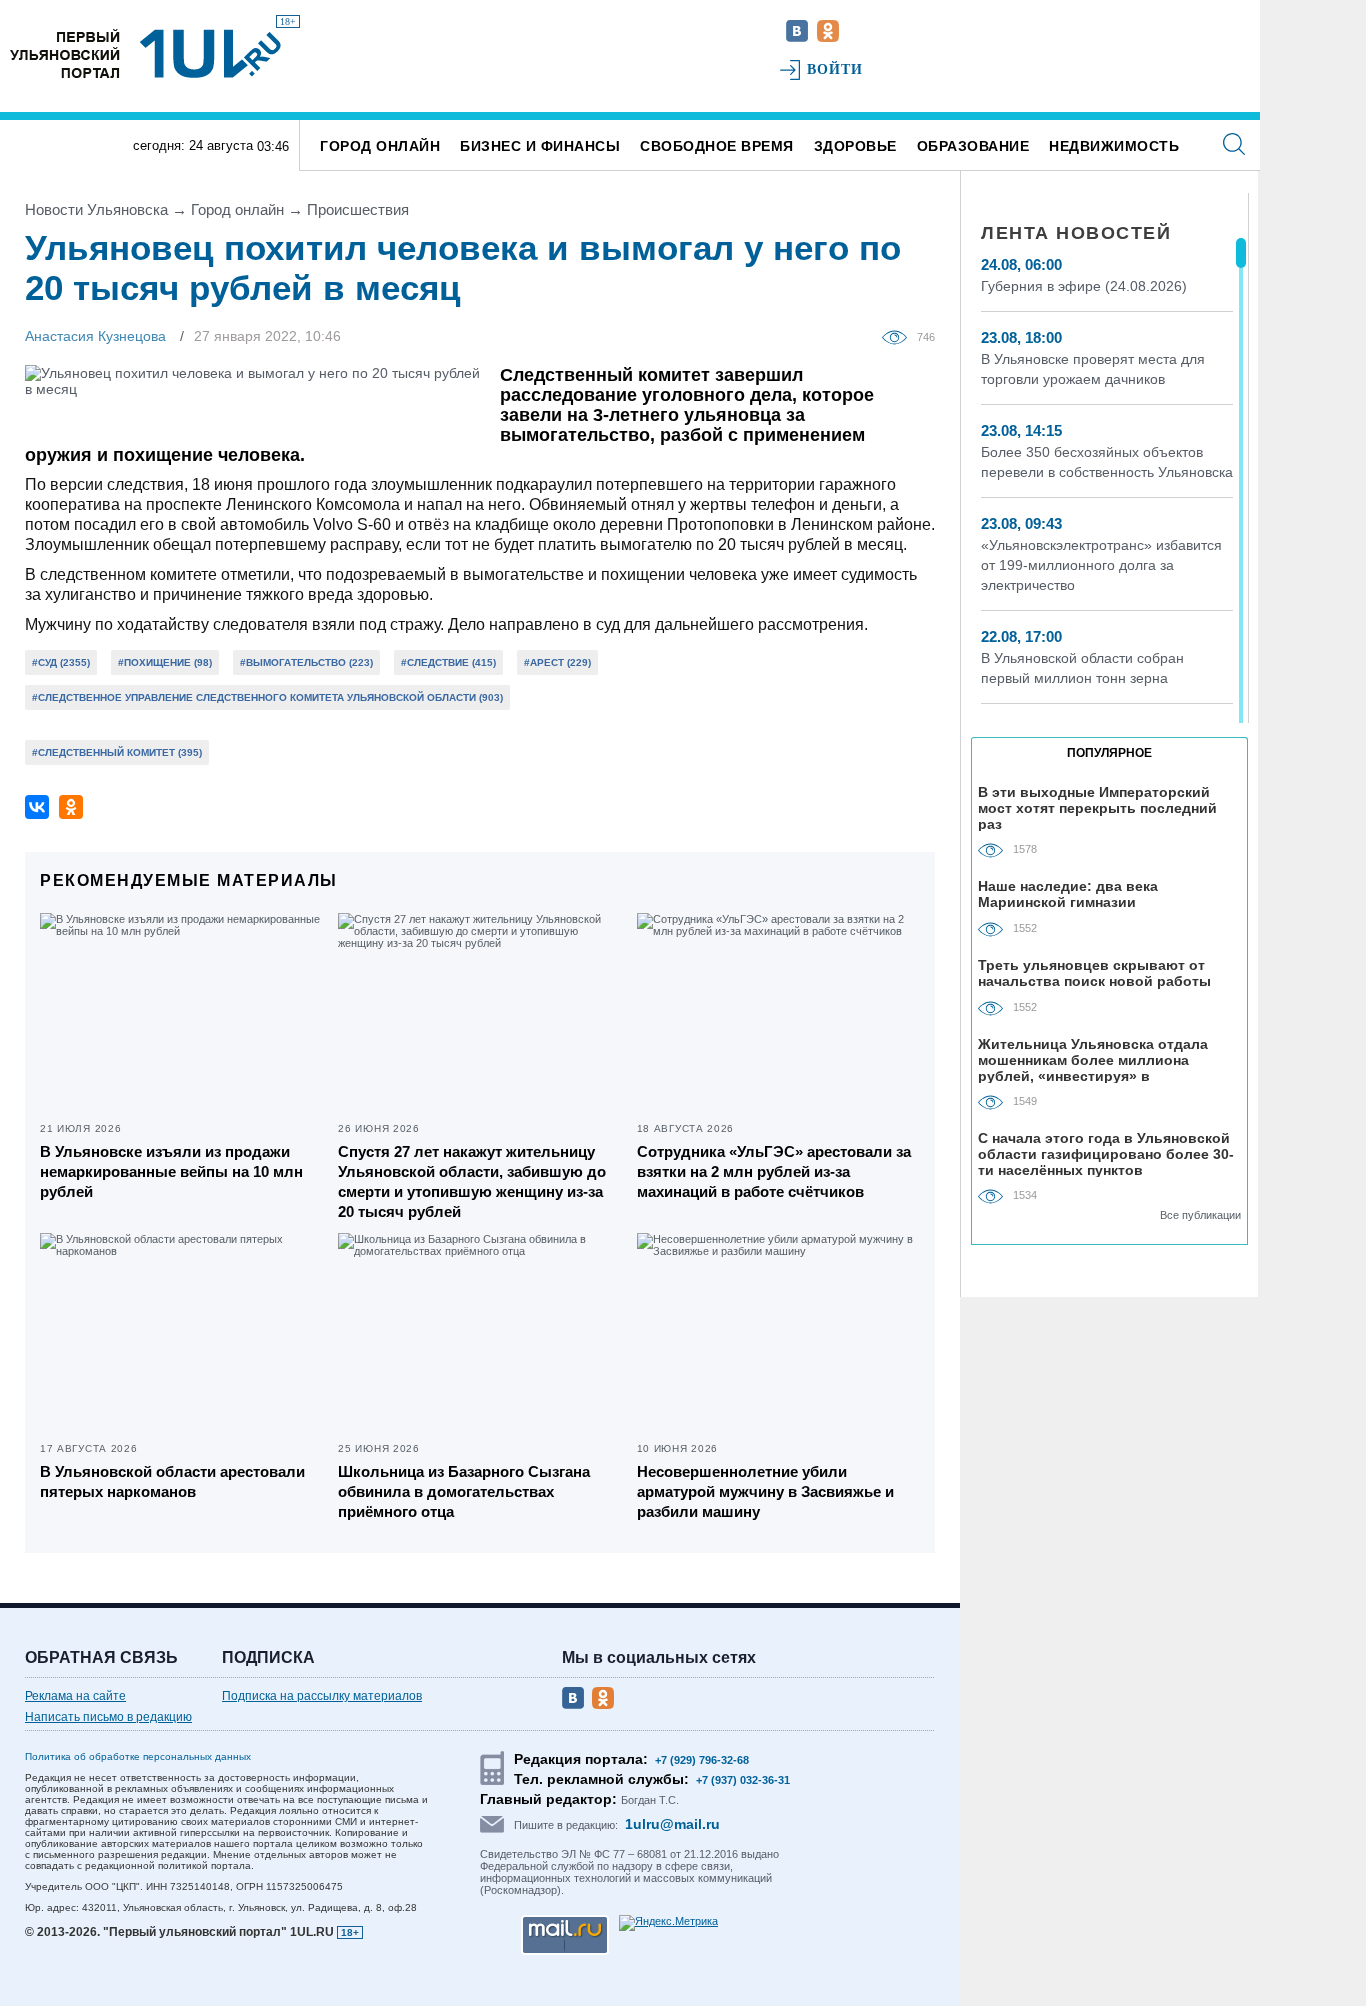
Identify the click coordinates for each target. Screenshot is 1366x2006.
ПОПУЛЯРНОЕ (1109, 753)
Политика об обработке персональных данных (138, 1756)
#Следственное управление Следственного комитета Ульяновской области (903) (267, 697)
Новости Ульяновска (96, 209)
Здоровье (855, 146)
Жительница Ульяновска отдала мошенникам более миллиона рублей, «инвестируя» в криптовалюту (1093, 1059)
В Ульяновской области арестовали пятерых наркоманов (172, 1481)
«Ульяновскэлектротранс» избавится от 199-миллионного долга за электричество (1101, 565)
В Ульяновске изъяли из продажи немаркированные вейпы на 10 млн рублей (171, 1171)
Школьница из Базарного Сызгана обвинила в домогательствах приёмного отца (464, 1491)
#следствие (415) (448, 662)
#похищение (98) (165, 662)
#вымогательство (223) (306, 662)
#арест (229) (557, 662)
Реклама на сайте (75, 1696)
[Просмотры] (899, 336)
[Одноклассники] (71, 807)
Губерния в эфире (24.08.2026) (1084, 286)
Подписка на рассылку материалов (322, 1696)
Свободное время (717, 146)
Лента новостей (1076, 233)
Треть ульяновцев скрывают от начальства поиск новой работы (1094, 973)
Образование (973, 146)
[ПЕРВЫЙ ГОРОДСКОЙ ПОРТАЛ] (65, 53)
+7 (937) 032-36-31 (743, 1780)
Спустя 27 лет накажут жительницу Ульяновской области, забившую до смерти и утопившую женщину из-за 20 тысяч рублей (472, 1181)
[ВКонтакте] (37, 807)
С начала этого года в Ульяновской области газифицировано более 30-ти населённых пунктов (1106, 1153)
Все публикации (1200, 1215)
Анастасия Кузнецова (95, 336)
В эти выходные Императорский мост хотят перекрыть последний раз (1097, 807)
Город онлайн (380, 146)
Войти (835, 69)
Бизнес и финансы (540, 146)
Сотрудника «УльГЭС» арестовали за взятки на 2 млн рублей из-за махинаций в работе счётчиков (774, 1171)
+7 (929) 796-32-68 (702, 1760)
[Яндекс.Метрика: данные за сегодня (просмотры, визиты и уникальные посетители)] (668, 1923)
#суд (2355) (61, 662)
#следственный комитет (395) (117, 752)
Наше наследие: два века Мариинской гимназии (1068, 894)
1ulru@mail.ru (672, 1824)
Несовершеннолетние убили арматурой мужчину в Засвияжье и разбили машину (765, 1491)
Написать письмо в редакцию (108, 1717)
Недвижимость (1114, 146)
